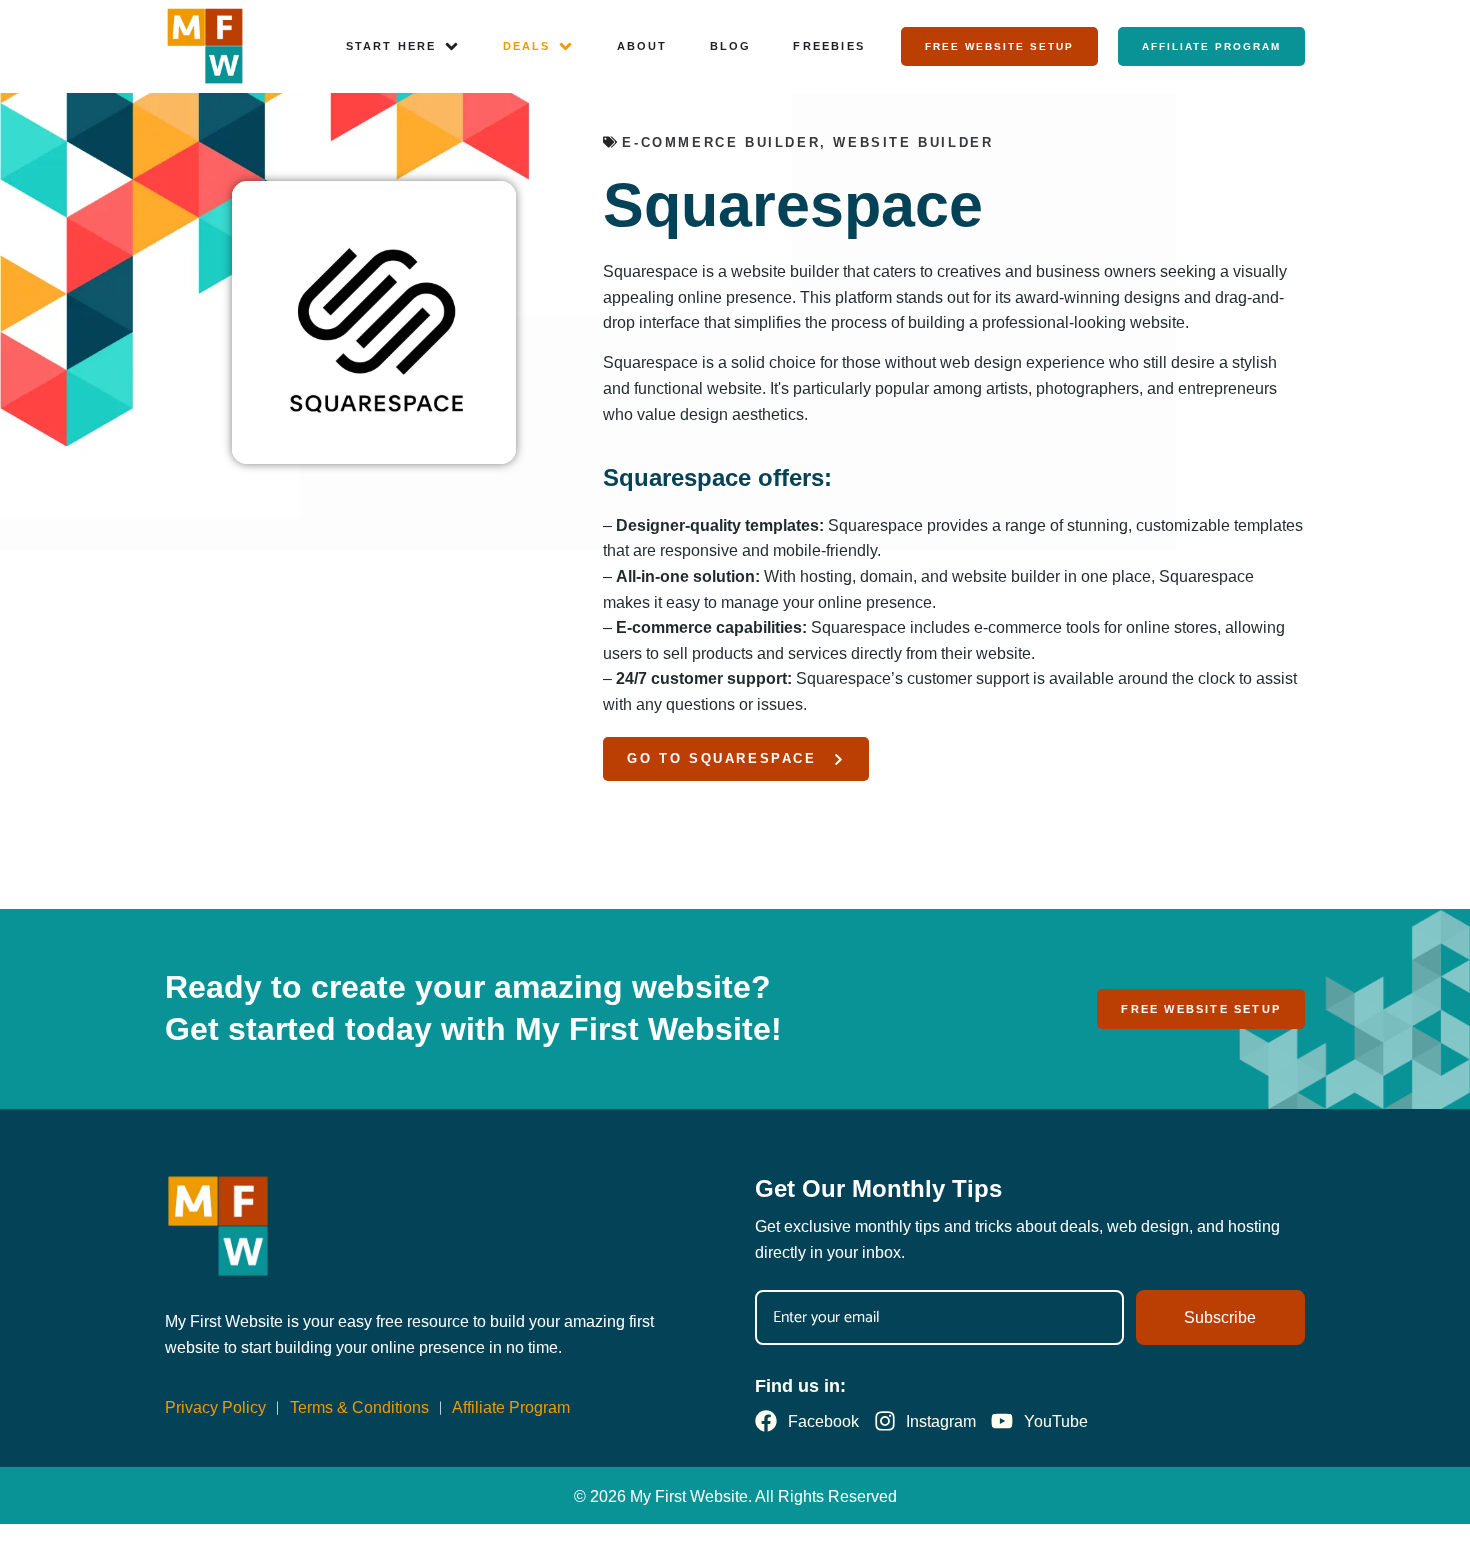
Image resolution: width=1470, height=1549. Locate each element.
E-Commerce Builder (721, 142)
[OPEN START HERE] (451, 46)
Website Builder (913, 142)
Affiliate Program (511, 1407)
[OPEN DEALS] (565, 46)
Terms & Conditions (359, 1407)
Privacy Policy (215, 1407)
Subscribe (1220, 1317)
